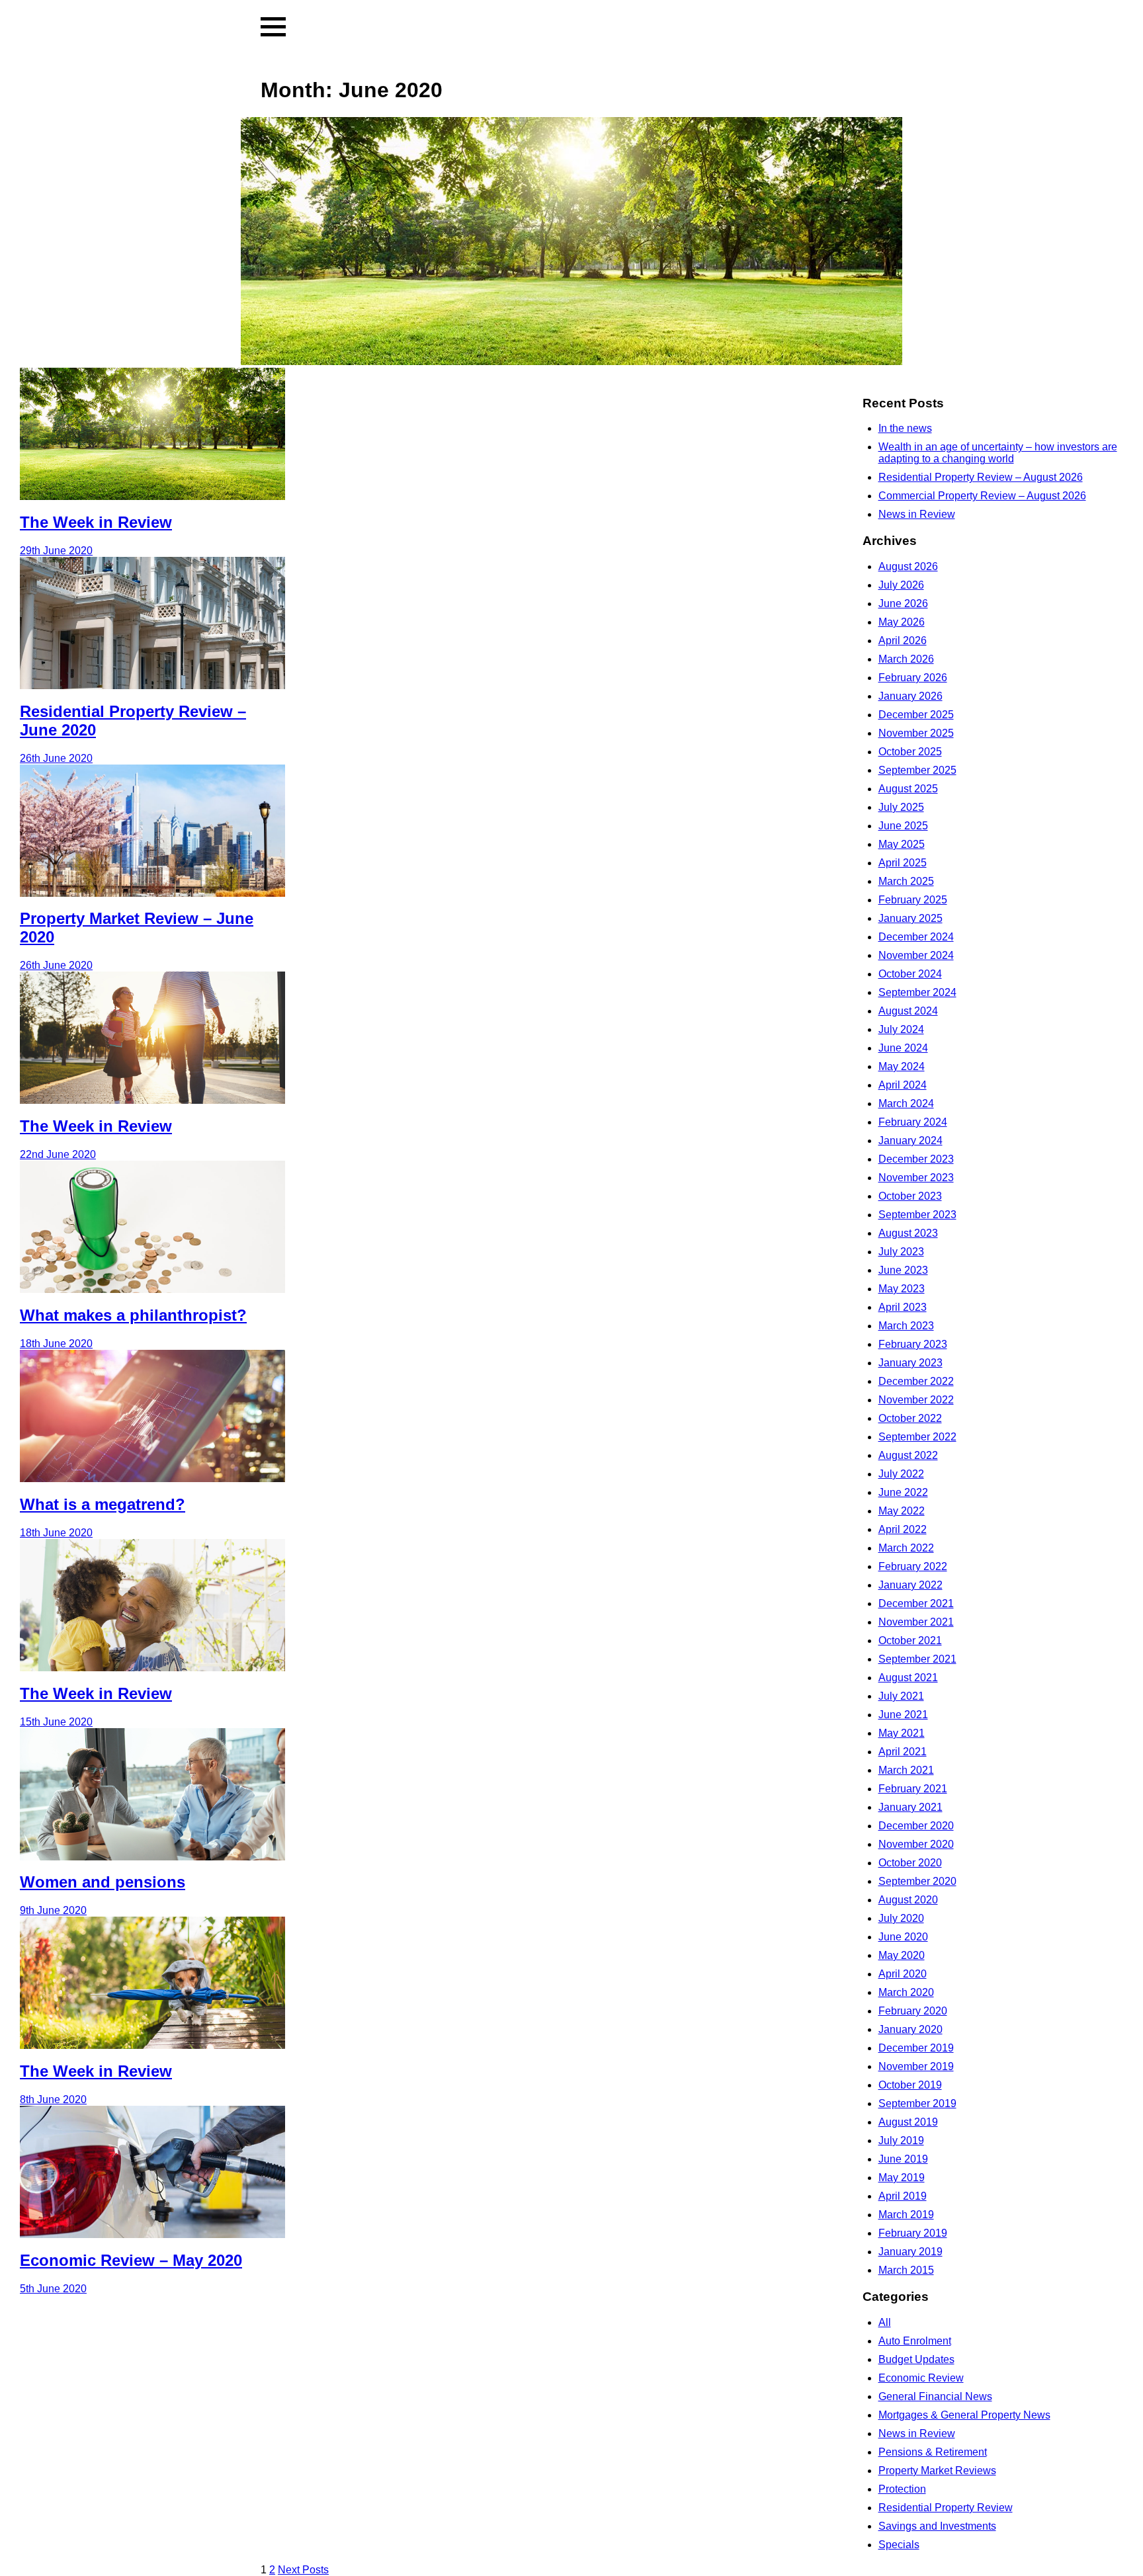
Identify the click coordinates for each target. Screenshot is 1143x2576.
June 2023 (903, 1270)
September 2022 (917, 1437)
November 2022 (916, 1400)
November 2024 (916, 955)
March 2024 (906, 1103)
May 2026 (902, 622)
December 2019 (916, 2048)
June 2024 (903, 1048)
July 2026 (901, 585)
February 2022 (913, 1566)
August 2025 (908, 789)
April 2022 (903, 1529)
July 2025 (901, 807)
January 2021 (910, 1807)
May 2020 (902, 1955)
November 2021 (916, 1622)
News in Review (917, 514)
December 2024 (916, 937)
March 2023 (906, 1326)
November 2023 (916, 1178)
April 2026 (903, 641)
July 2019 (901, 2140)
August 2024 (908, 1011)
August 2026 (908, 566)
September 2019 (917, 2103)
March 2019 (906, 2215)
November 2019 (916, 2066)
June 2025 (903, 826)
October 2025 (910, 752)
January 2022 (910, 1585)
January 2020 (910, 2029)
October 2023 (910, 1196)
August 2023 (908, 1233)
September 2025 (917, 770)
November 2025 (916, 733)
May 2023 (902, 1289)
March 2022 (906, 1548)
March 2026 (906, 659)
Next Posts (303, 2570)
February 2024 (913, 1122)
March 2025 (906, 881)
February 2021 (913, 1789)
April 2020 (903, 1974)
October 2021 (910, 1641)
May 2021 (902, 1733)
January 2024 (910, 1141)
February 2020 (913, 2011)
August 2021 (908, 1678)
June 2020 (903, 1937)
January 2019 (910, 2252)
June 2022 (903, 1492)
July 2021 (901, 1696)
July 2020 (901, 1918)
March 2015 (906, 2270)
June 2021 (903, 1715)
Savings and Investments (937, 2526)
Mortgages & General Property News (964, 2415)
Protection (902, 2489)
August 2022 (908, 1455)
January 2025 (910, 918)
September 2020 (917, 1881)
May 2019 (902, 2178)
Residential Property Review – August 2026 (981, 477)
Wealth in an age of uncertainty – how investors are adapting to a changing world (998, 453)
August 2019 (908, 2122)
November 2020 (916, 1844)
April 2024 (903, 1085)
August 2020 (908, 1900)
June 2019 (903, 2159)
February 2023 (913, 1344)
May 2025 (902, 844)
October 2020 (910, 1863)
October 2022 (910, 1418)
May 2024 (902, 1066)
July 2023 (901, 1252)
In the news (905, 428)
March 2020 (906, 1992)
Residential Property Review (946, 2508)
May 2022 (902, 1511)
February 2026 (913, 678)
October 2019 (910, 2085)
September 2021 (917, 1659)
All (885, 2322)
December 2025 (916, 715)
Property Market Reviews (937, 2471)
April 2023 (903, 1307)
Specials (899, 2545)
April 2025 (903, 863)
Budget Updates (916, 2359)
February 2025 (913, 900)
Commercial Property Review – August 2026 (982, 496)
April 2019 (903, 2196)
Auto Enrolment (915, 2341)
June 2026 (903, 603)
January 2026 (910, 696)
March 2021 (906, 1770)
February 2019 (913, 2233)
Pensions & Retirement (933, 2452)
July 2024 (901, 1029)
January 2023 (910, 1363)
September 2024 (917, 992)
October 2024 (910, 974)
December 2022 (916, 1381)
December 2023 (916, 1159)
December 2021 (916, 1603)
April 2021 (903, 1752)
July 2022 (901, 1474)
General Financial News (935, 2396)
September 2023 (917, 1215)
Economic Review (921, 2378)
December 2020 (916, 1826)
